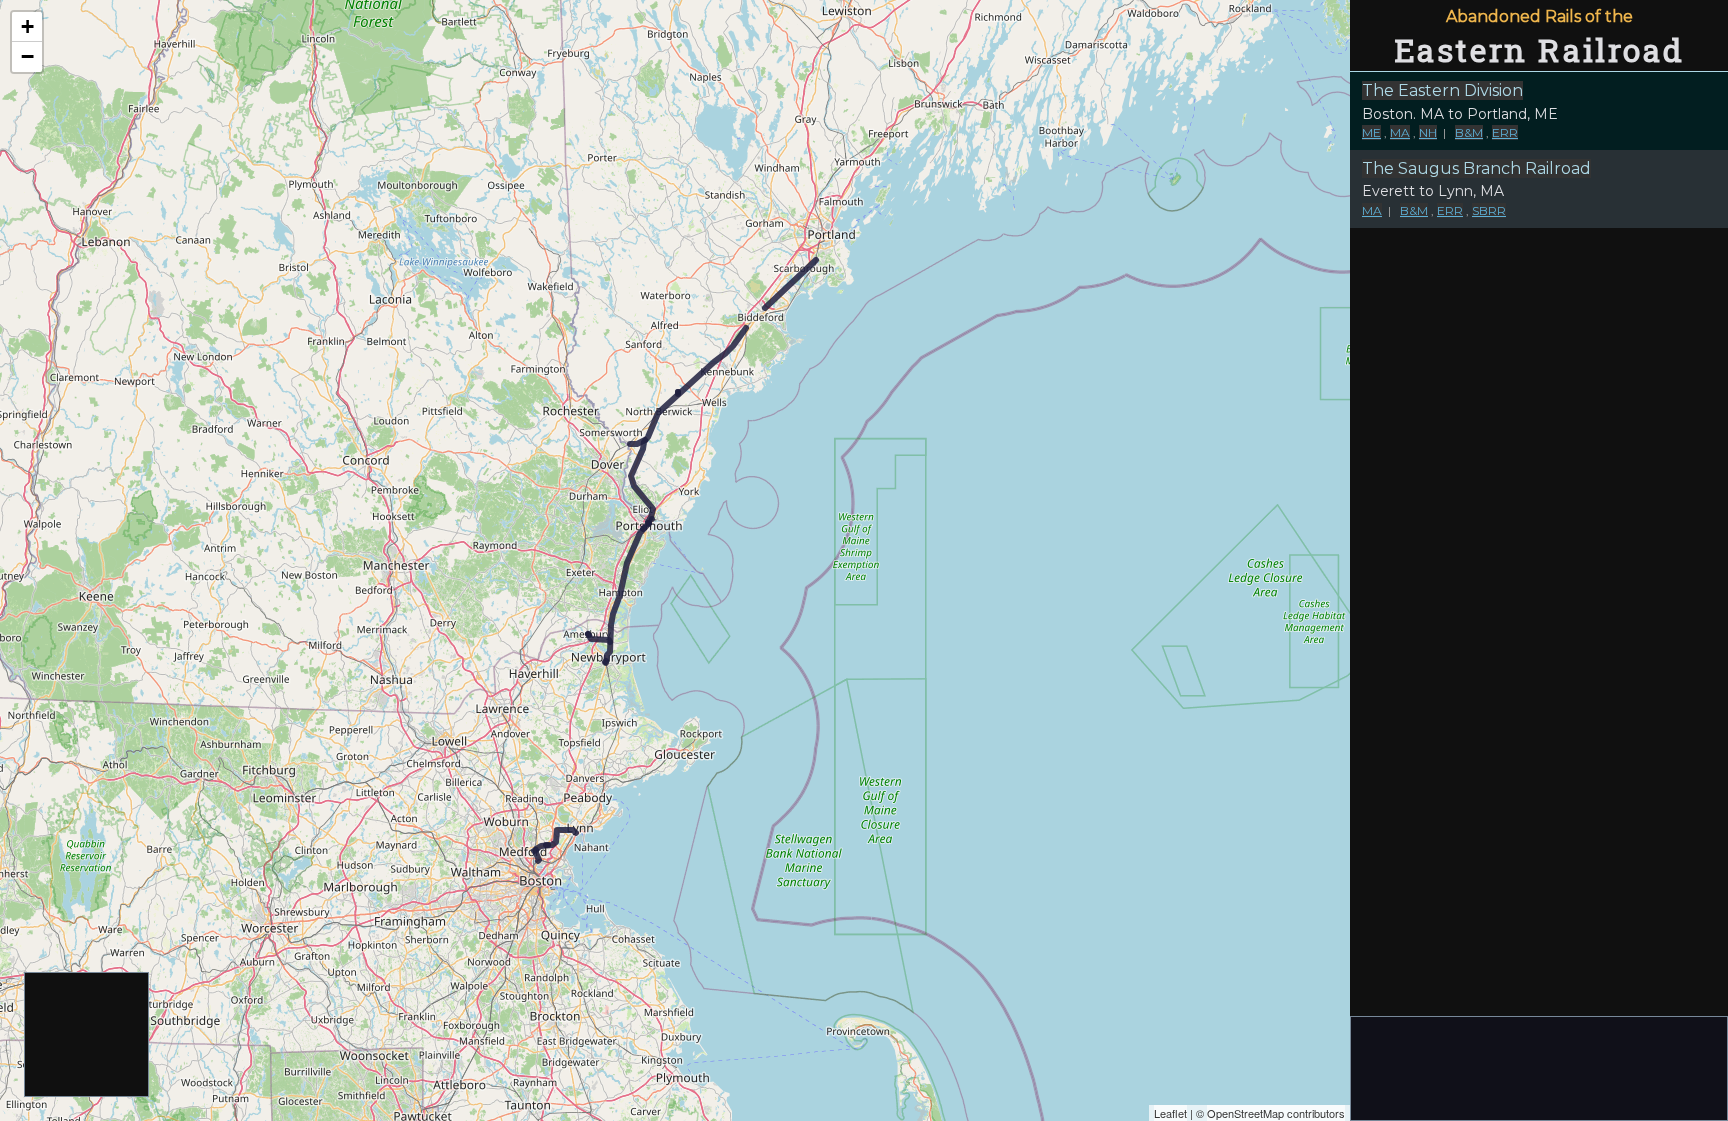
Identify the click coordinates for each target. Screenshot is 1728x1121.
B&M (1469, 132)
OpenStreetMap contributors (1276, 1113)
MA (1400, 132)
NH (1428, 132)
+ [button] (27, 26)
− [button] (27, 56)
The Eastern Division (1442, 90)
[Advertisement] (87, 1035)
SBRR (1489, 210)
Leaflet (1170, 1113)
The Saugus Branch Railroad (1476, 168)
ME (1371, 132)
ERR (1505, 132)
